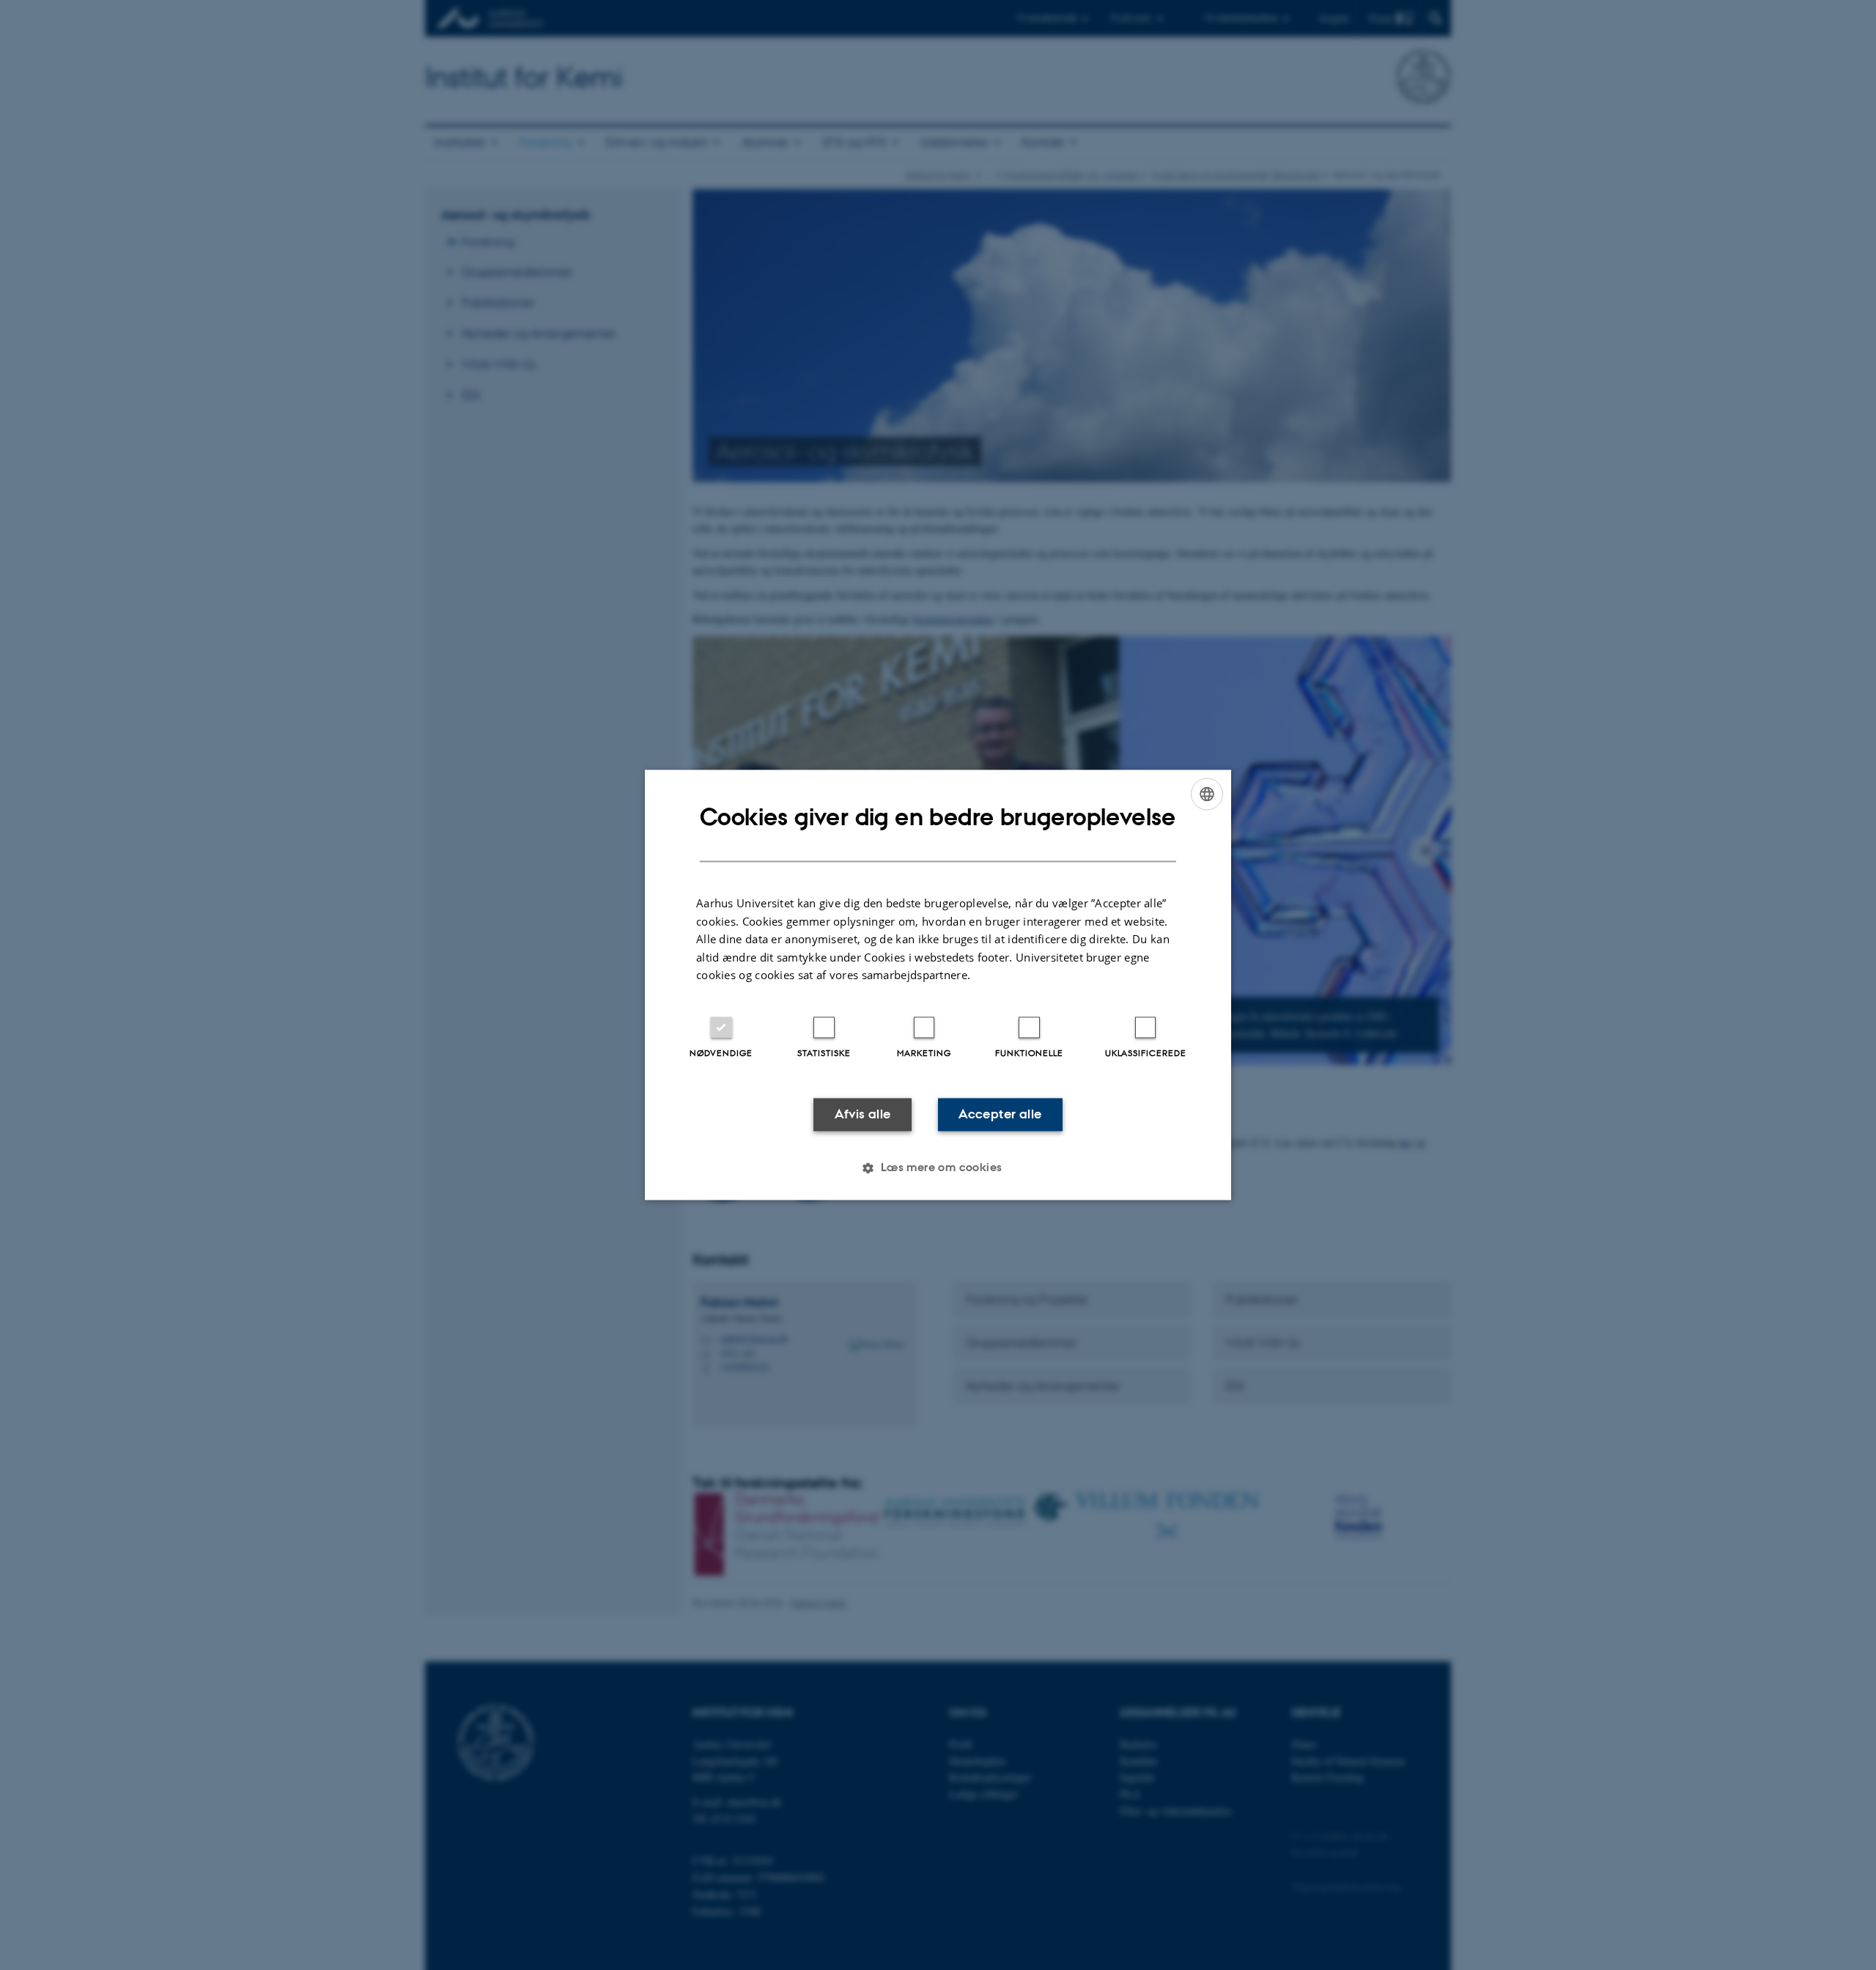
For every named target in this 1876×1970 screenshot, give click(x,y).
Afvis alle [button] (863, 1114)
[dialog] (938, 985)
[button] (938, 1168)
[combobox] (1207, 794)
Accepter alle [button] (1000, 1114)
